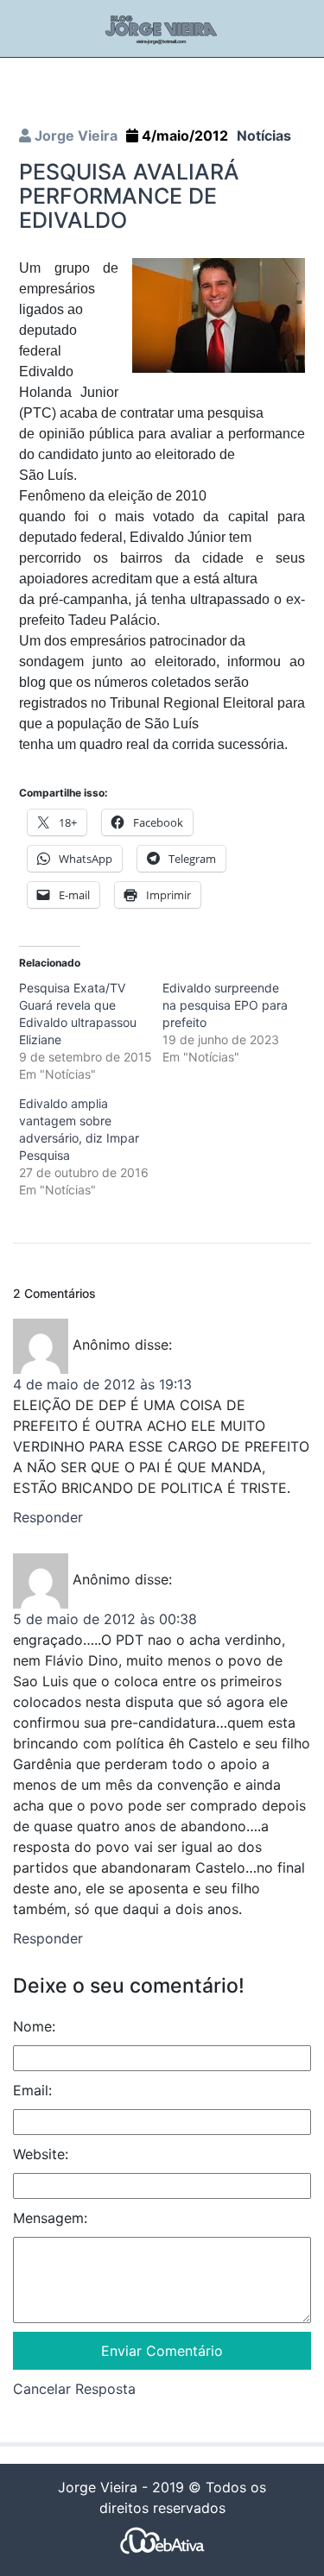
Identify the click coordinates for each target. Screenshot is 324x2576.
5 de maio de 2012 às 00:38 (105, 1619)
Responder (48, 1517)
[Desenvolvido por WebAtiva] (162, 2539)
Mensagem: (50, 2218)
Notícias (264, 135)
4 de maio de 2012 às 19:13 (102, 1384)
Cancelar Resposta (74, 2389)
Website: (41, 2154)
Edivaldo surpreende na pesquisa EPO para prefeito (225, 1005)
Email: (32, 2090)
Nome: (34, 2026)
